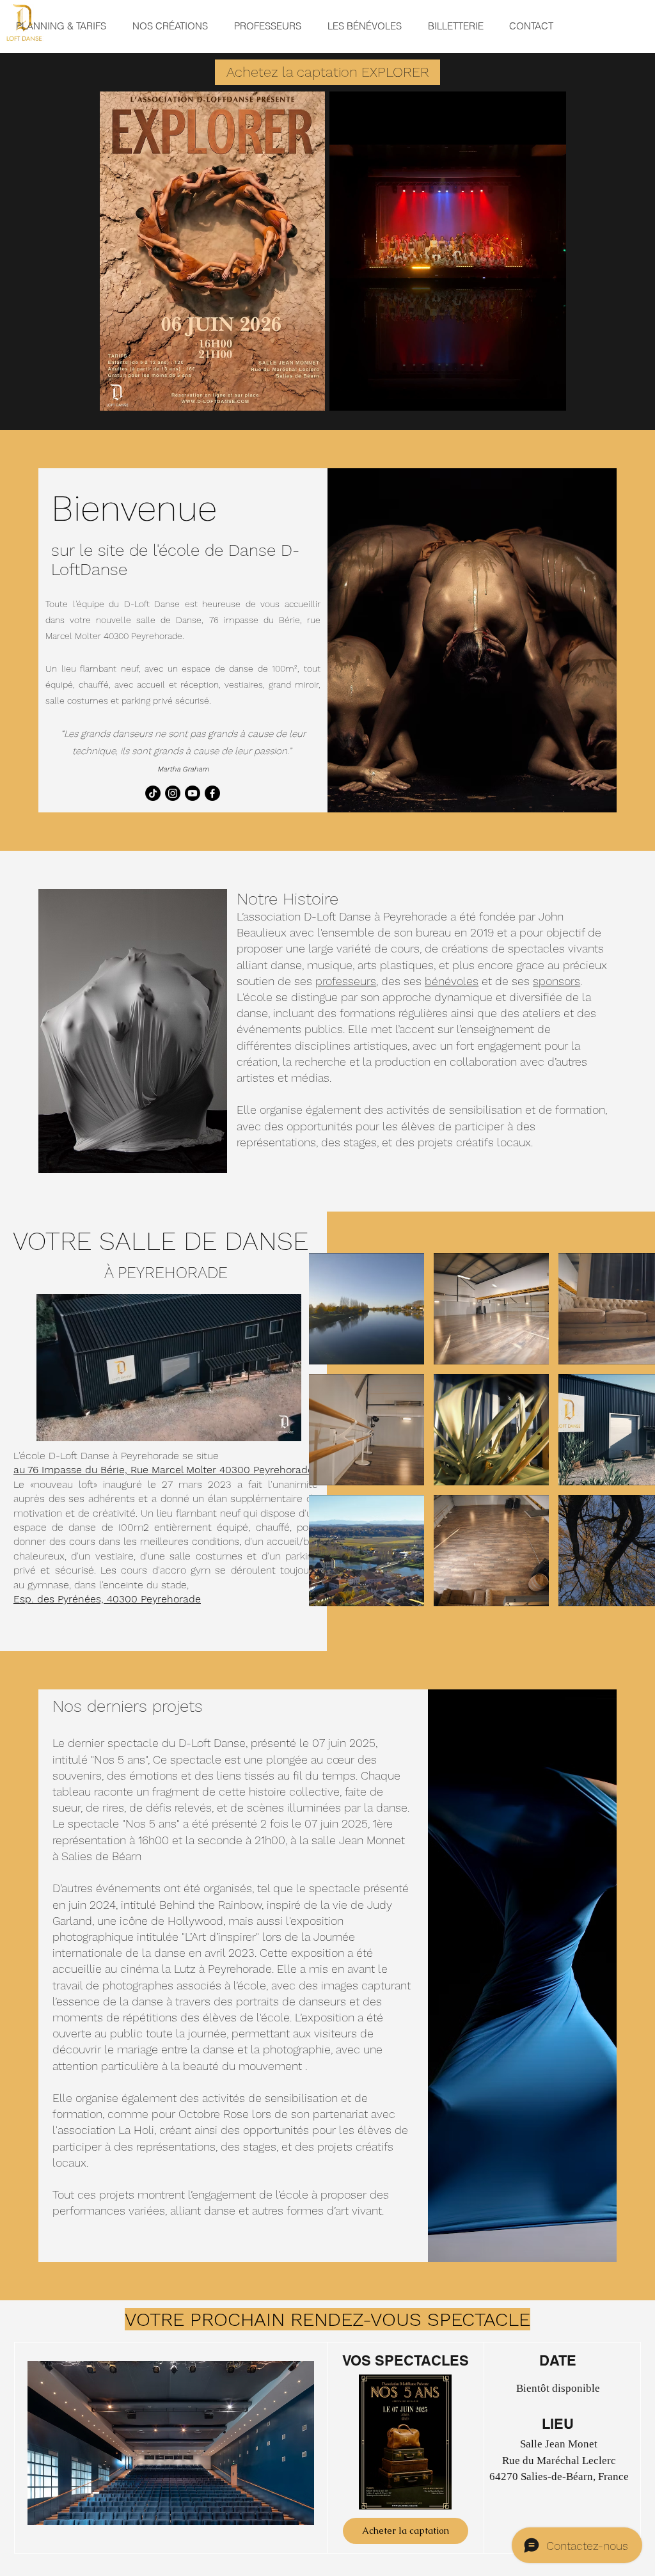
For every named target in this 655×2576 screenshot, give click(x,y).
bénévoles (452, 981)
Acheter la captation (406, 2531)
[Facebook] (212, 793)
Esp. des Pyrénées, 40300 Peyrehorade (107, 1599)
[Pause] (346, 393)
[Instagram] (173, 793)
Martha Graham (183, 769)
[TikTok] (153, 793)
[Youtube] (193, 793)
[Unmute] (368, 393)
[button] (285, 1427)
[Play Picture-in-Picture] (527, 393)
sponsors (556, 981)
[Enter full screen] (549, 393)
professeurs (346, 981)
